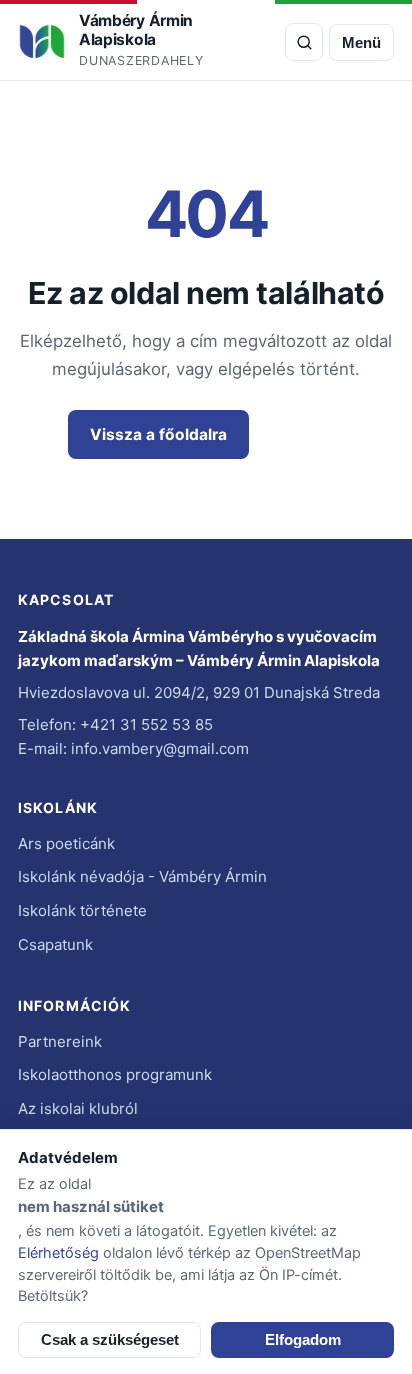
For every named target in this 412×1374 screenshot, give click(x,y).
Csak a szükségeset (110, 1340)
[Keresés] (304, 42)
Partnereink (60, 1041)
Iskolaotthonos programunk (115, 1074)
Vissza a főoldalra (158, 434)
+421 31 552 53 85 (146, 724)
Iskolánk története (82, 910)
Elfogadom (303, 1340)
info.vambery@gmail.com (160, 748)
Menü (361, 42)
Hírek (303, 434)
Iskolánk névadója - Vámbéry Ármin (142, 876)
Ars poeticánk (66, 843)
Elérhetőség (58, 1253)
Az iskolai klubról (78, 1108)
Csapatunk (55, 944)
